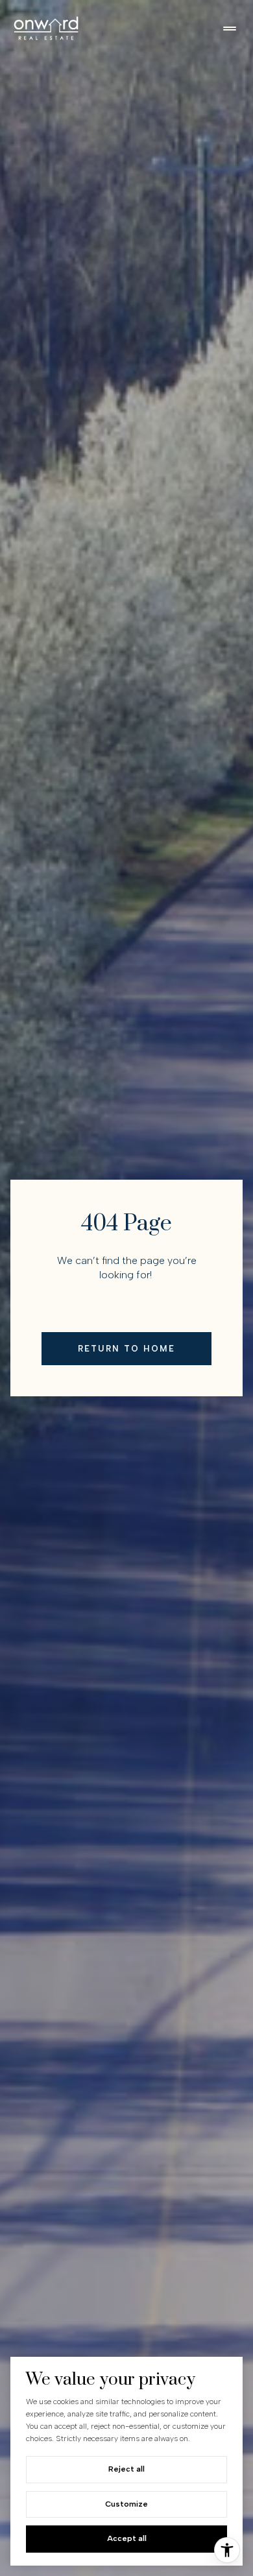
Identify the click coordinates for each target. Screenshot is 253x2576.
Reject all (126, 2469)
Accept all (127, 2538)
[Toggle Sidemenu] (230, 29)
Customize (126, 2504)
